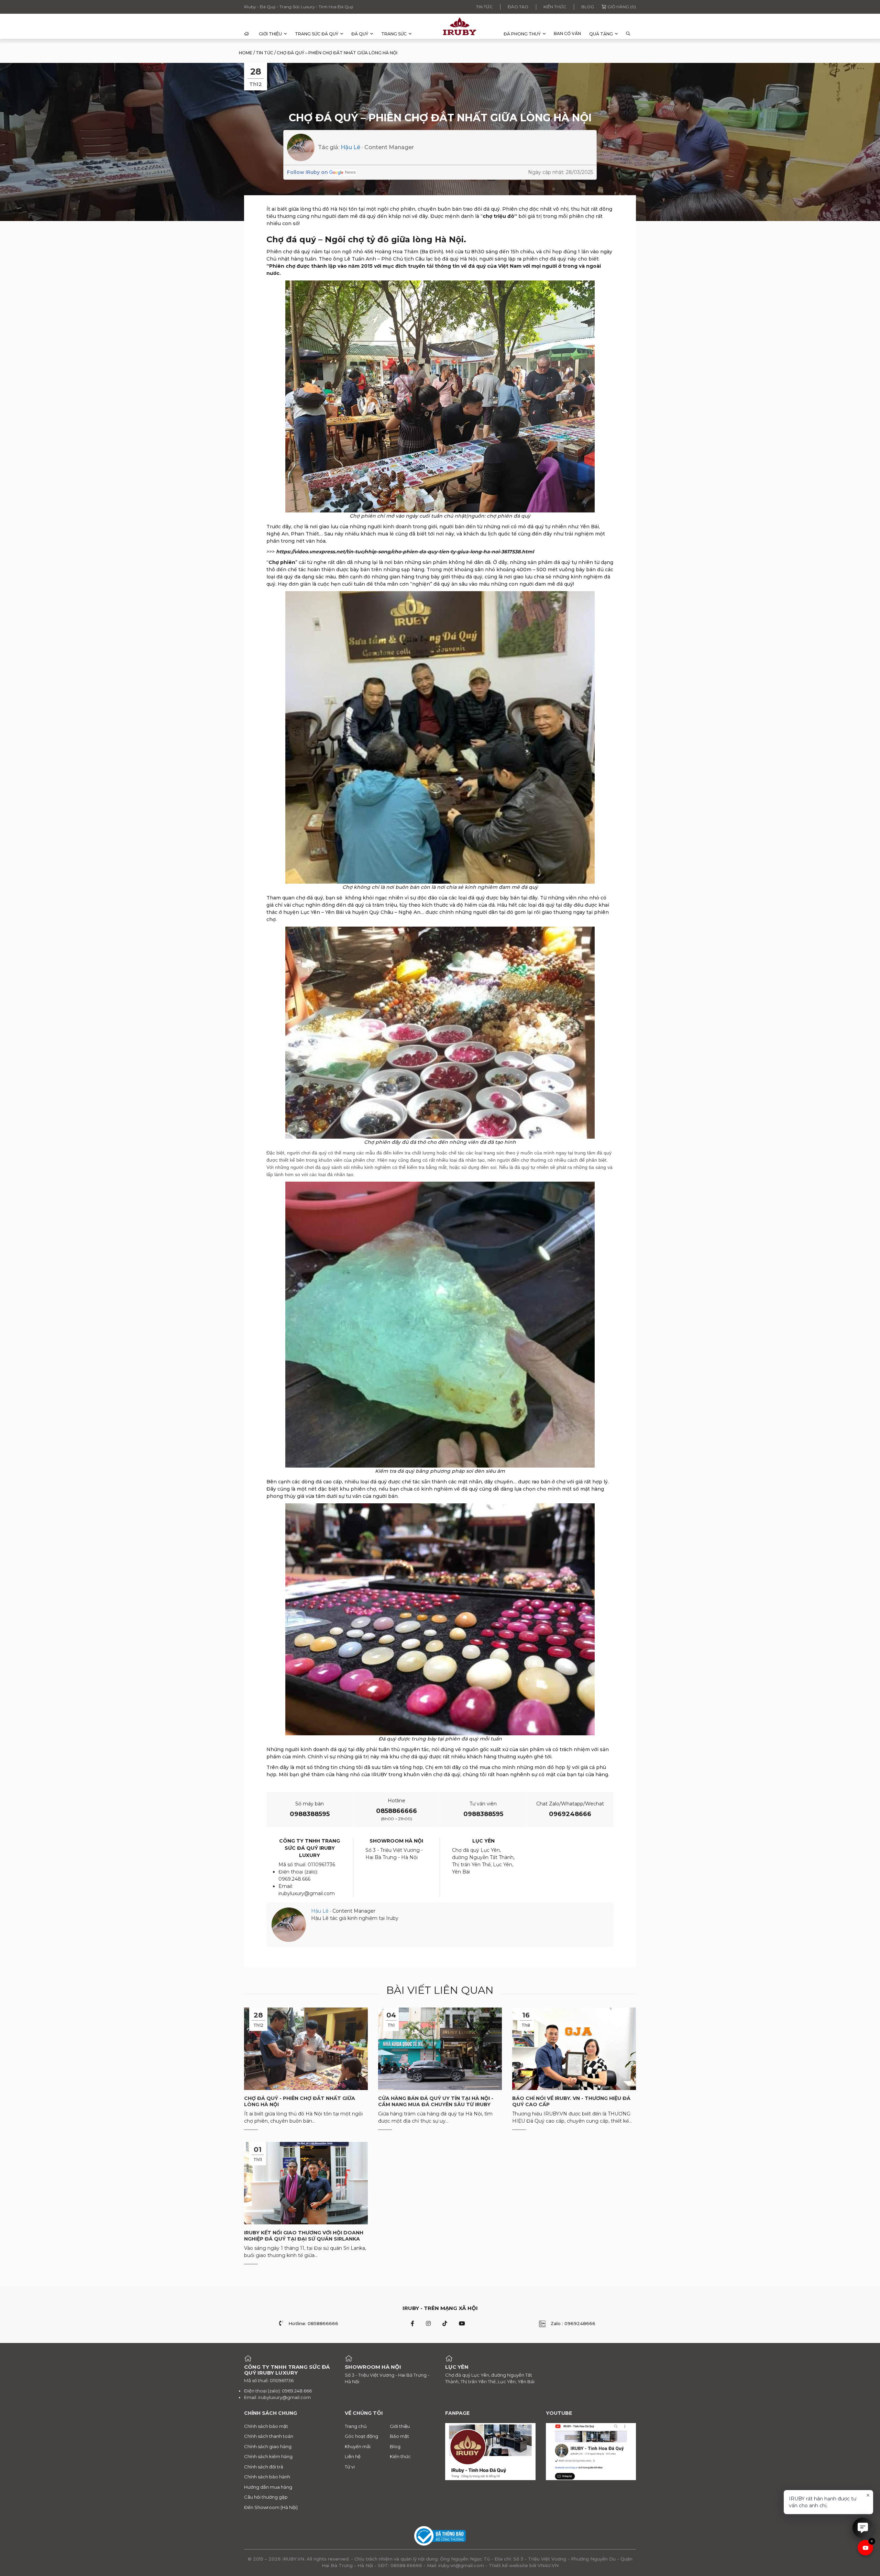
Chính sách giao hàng (268, 2446)
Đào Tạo (518, 7)
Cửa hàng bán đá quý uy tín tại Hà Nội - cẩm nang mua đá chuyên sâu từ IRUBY (436, 2101)
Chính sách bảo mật (266, 2426)
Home (246, 53)
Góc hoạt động (361, 2436)
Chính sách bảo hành (267, 2477)
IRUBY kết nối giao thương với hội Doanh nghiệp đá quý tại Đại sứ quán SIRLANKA (304, 2236)
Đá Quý (360, 34)
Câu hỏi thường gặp (266, 2497)
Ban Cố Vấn (567, 34)
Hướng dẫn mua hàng (268, 2487)
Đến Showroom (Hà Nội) (271, 2507)
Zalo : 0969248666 (573, 2323)
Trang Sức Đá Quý (317, 34)
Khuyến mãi (358, 2446)
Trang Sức (394, 34)
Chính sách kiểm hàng (268, 2456)
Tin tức (484, 7)
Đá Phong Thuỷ (522, 34)
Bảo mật (399, 2436)
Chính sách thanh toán (269, 2436)
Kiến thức (555, 7)
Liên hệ (353, 2456)
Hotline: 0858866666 (313, 2323)
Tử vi (350, 2467)
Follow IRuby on (307, 172)
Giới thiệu (270, 34)
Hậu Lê (350, 147)
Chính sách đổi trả (264, 2467)
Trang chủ (356, 2426)
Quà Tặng (601, 34)
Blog (588, 7)
